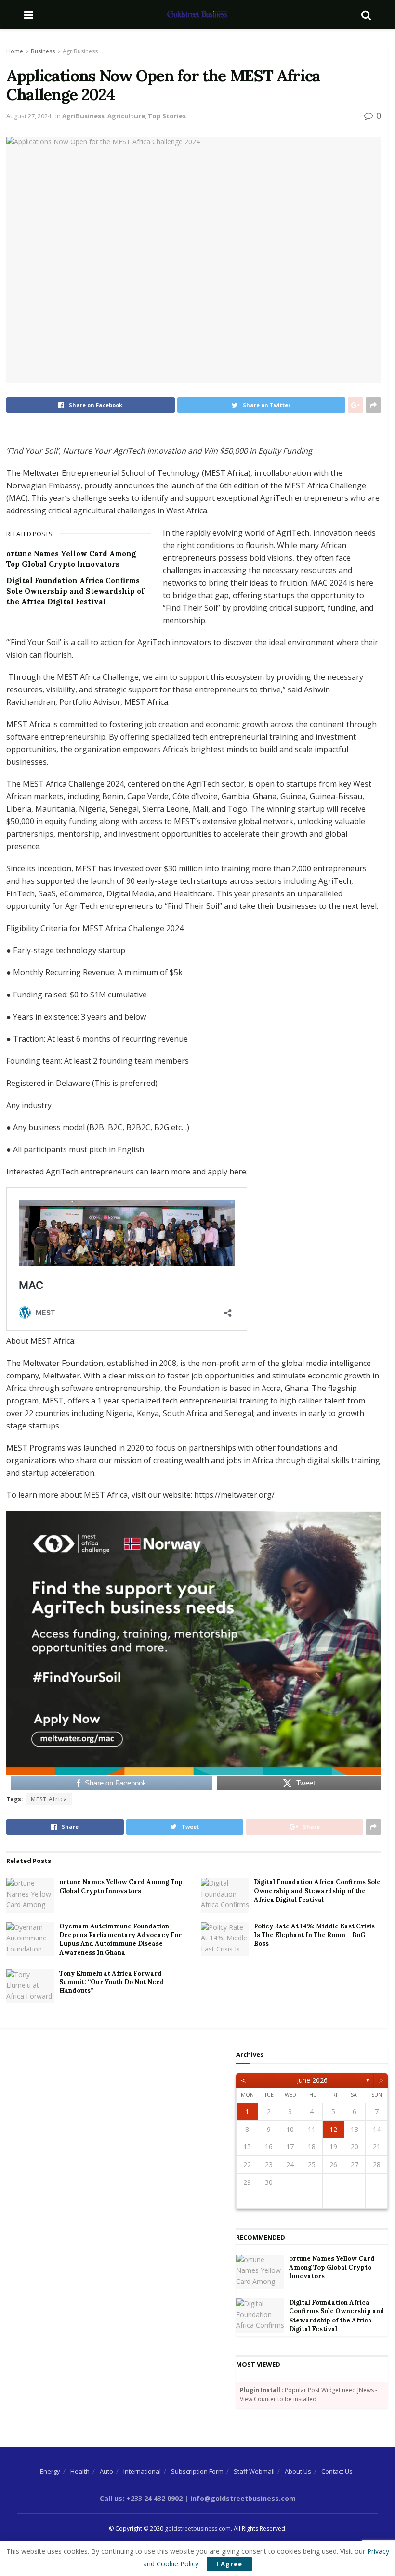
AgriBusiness (80, 51)
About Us (298, 2471)
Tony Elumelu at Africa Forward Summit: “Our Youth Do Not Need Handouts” (112, 1982)
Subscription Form (197, 2471)
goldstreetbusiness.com (198, 2529)
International (142, 2471)
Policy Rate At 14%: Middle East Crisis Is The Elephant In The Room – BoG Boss (314, 1935)
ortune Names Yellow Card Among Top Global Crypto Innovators (121, 1886)
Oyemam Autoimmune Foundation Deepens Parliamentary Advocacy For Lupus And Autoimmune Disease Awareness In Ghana (120, 1939)
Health (80, 2471)
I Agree (229, 2564)
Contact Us (337, 2471)
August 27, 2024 (29, 116)
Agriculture (126, 116)
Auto (106, 2471)
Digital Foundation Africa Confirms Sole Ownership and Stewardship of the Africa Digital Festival (75, 591)
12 (333, 2129)
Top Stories (167, 116)
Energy (50, 2471)
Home (15, 51)
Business (43, 51)
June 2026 (312, 2080)
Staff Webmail (254, 2471)
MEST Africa (49, 1799)
